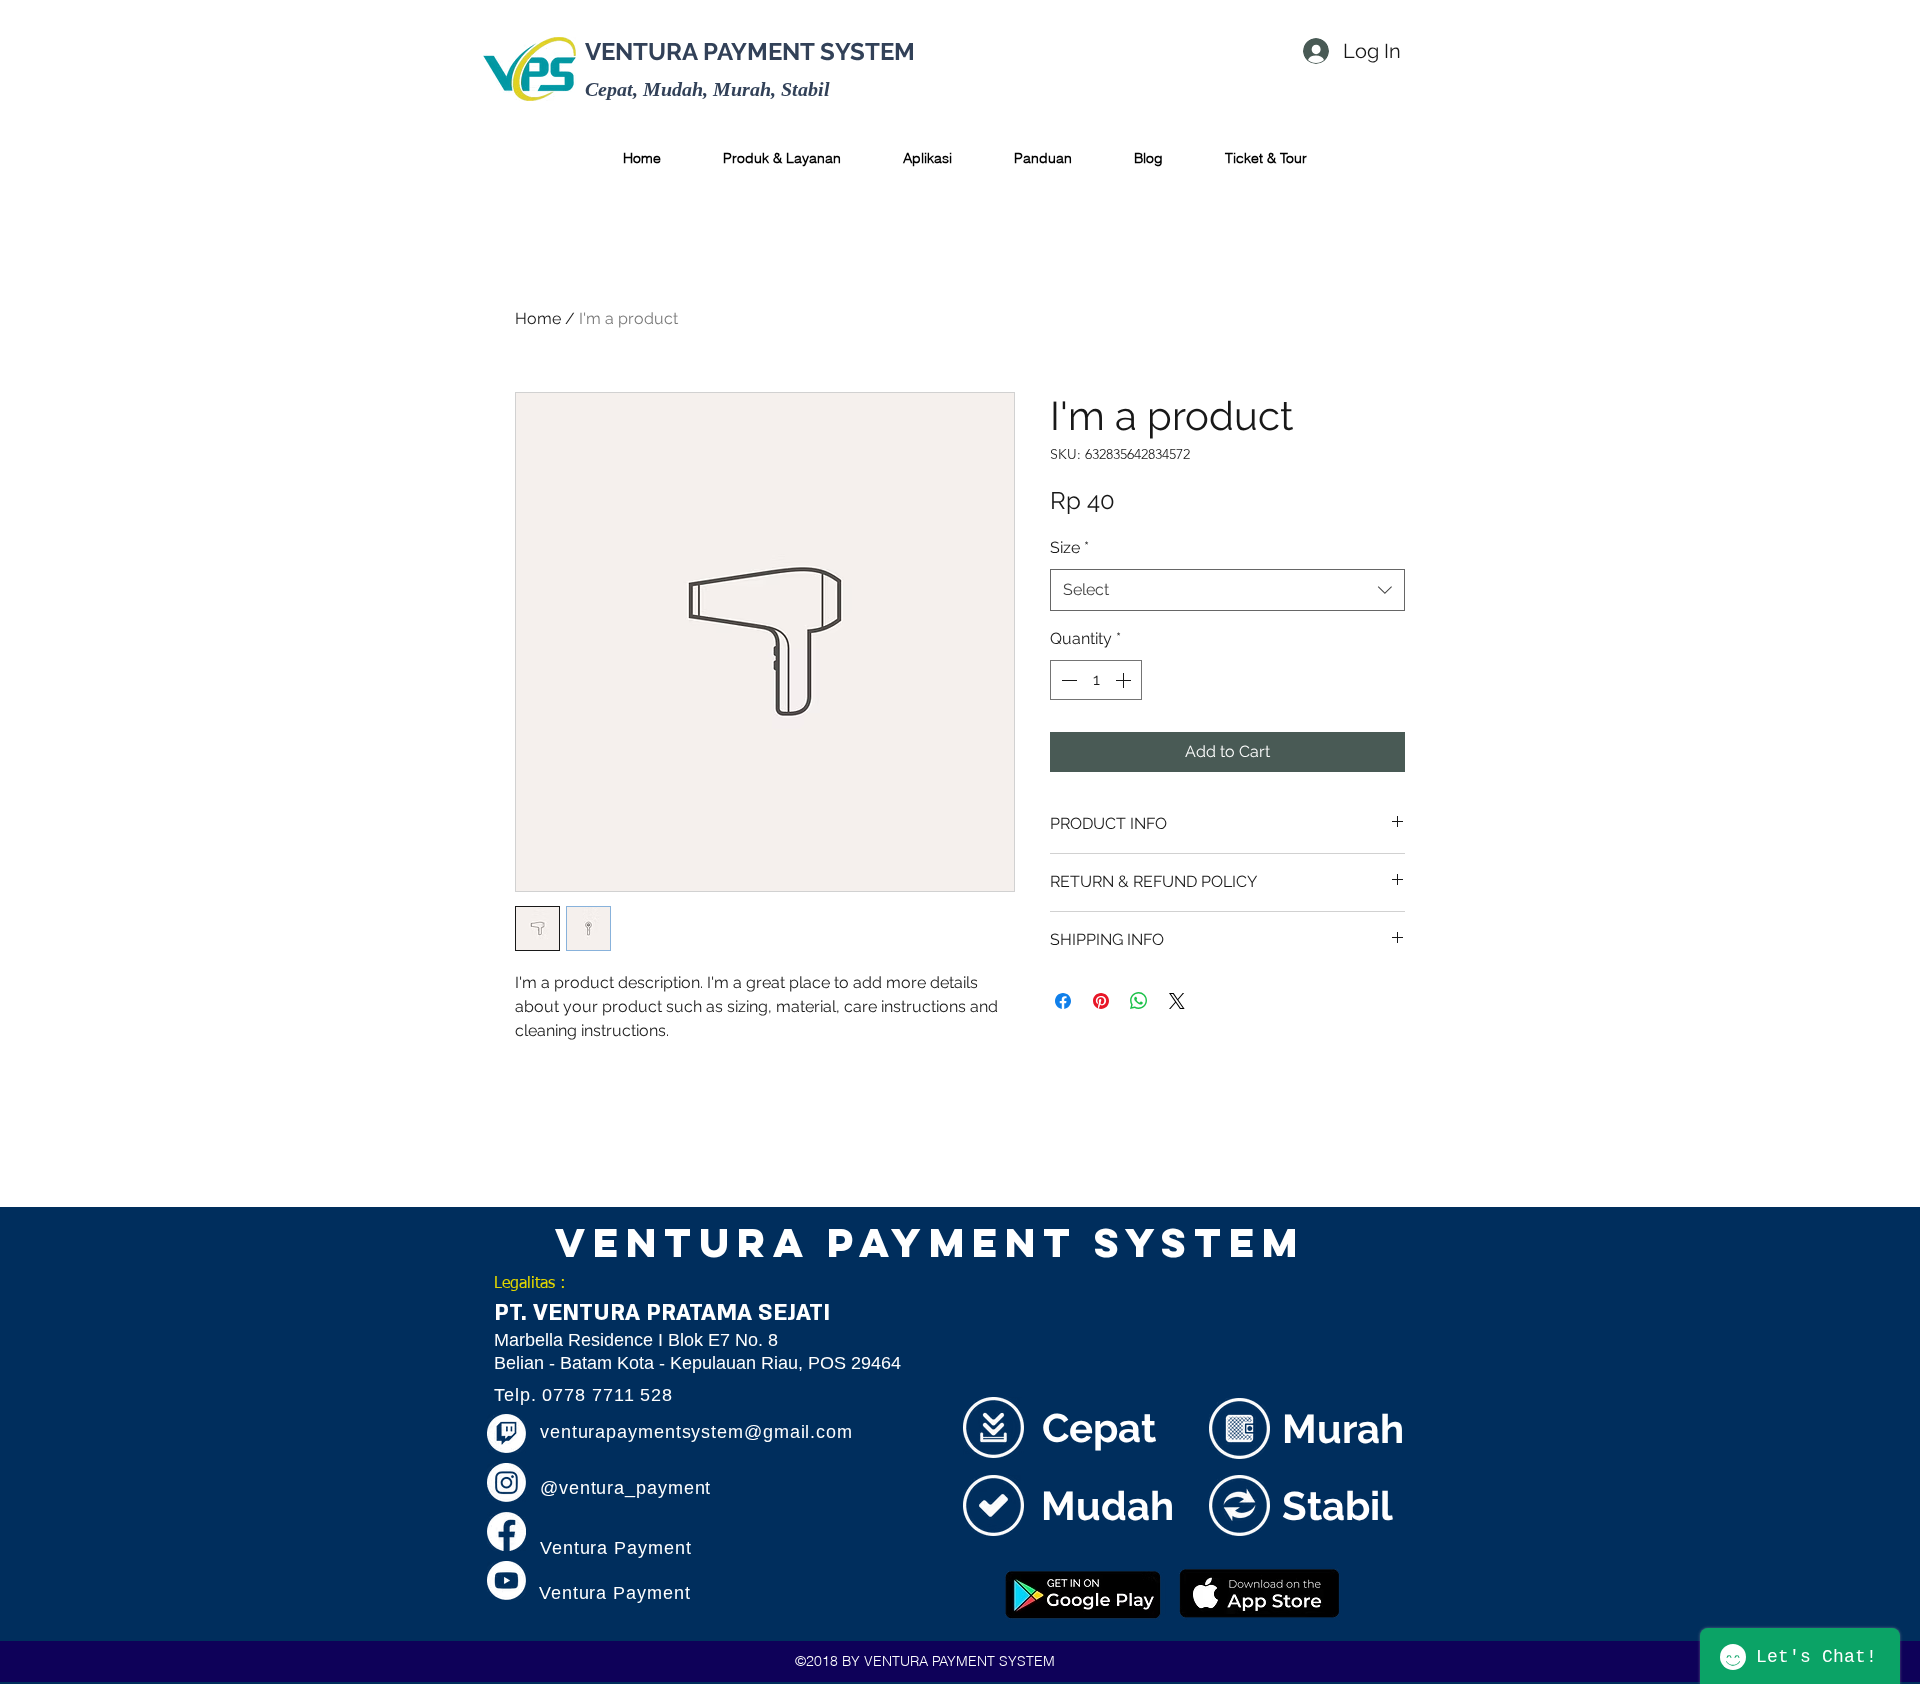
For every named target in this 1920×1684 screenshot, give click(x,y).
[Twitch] (506, 1433)
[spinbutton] (1096, 680)
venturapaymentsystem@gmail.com (696, 1432)
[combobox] (1227, 590)
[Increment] (1125, 680)
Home (538, 318)
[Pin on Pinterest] (1101, 1001)
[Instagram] (506, 1482)
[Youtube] (506, 1580)
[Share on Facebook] (1063, 1001)
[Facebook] (506, 1531)
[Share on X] (1177, 1001)
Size (1069, 547)
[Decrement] (1067, 680)
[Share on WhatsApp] (1139, 1001)
